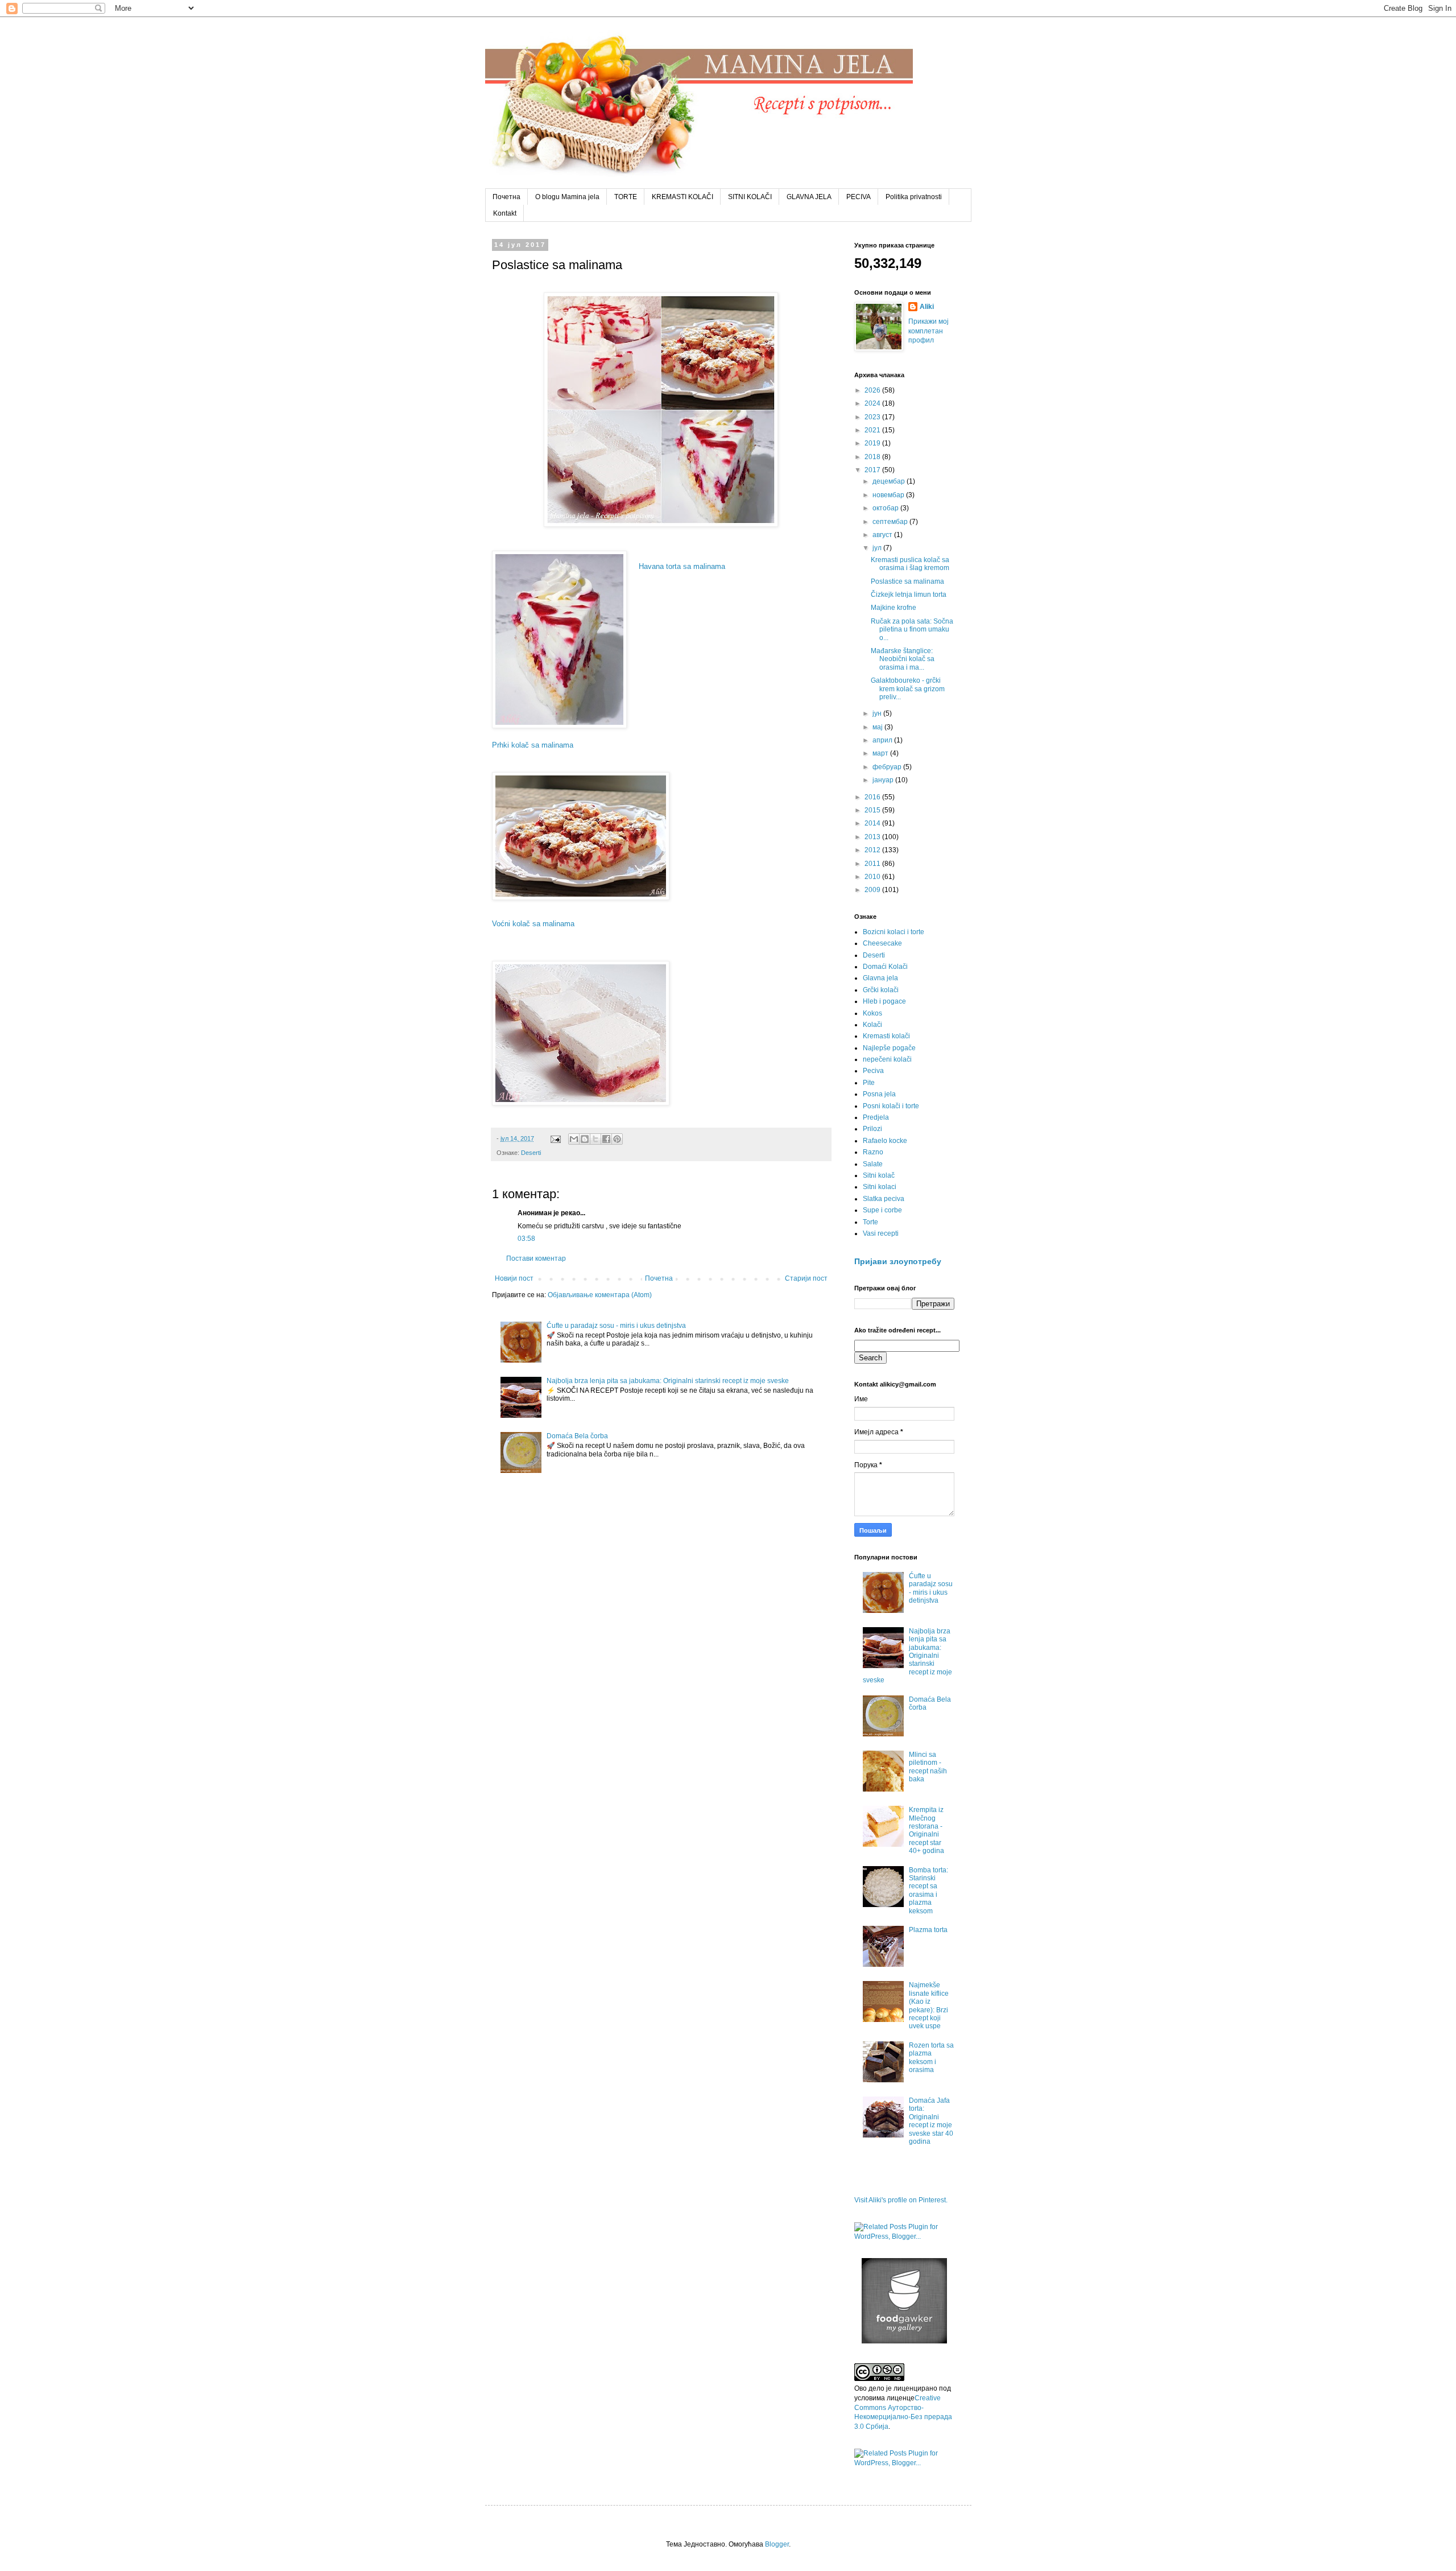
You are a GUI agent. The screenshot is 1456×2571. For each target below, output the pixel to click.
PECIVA (859, 197)
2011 (873, 864)
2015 (873, 810)
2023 (873, 417)
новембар (889, 495)
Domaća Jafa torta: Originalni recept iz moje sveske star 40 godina (931, 2121)
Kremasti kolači (886, 1036)
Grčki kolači (881, 990)
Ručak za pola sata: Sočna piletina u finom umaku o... (912, 630)
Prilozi (872, 1129)
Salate (873, 1164)
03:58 (526, 1239)
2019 (873, 443)
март (881, 753)
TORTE (626, 197)
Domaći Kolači (885, 967)
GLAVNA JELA (809, 197)
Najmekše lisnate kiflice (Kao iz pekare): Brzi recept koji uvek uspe (929, 2005)
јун (878, 713)
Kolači (872, 1025)
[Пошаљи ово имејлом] (574, 1139)
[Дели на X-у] (595, 1139)
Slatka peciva (884, 1199)
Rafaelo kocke (885, 1141)
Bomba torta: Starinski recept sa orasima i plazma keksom (928, 1891)
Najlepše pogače (889, 1048)
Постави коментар (536, 1258)
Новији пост (514, 1278)
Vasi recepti (881, 1233)
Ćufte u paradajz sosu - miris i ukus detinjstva (616, 1326)
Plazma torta (928, 1930)
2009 (873, 890)
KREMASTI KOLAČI (682, 197)
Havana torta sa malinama (682, 566)
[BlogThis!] (585, 1139)
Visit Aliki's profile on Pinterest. (901, 2200)
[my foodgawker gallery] (904, 2341)
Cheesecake (882, 943)
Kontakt (505, 213)
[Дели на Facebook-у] (606, 1139)
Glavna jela (880, 978)
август (883, 535)
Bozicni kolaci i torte (894, 932)
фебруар (888, 767)
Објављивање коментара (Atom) (600, 1295)
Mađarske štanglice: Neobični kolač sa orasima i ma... (903, 659)
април (883, 740)
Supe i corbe (882, 1210)
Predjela (876, 1117)
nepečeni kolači (887, 1059)
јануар (884, 780)
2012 (873, 850)
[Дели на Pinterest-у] (617, 1139)
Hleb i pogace (884, 1001)
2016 (873, 797)
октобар (886, 508)
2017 (873, 470)
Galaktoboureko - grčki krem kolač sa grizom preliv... (908, 689)
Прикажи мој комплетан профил (928, 331)
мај (878, 727)
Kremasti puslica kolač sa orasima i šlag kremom (910, 564)
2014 (873, 823)
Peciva (873, 1071)
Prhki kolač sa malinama (533, 745)
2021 (873, 430)
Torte (870, 1222)
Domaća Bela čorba (577, 1436)
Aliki (927, 307)
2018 (873, 457)
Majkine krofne (894, 608)
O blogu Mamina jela (567, 197)
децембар (890, 481)
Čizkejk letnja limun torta (909, 595)
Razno (873, 1152)
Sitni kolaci (880, 1187)
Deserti (531, 1153)
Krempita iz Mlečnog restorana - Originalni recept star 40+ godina (926, 1830)
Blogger (777, 2544)
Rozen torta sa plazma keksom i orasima (931, 2058)
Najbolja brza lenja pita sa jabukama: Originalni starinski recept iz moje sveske (668, 1381)
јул (878, 548)
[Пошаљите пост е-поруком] (555, 1138)
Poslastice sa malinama (907, 581)
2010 (873, 877)
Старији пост (806, 1278)
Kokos (872, 1013)
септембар (891, 522)
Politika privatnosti (914, 197)
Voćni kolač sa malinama (533, 924)
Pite (869, 1083)
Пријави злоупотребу (898, 1261)
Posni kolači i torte (891, 1106)
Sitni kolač (879, 1175)
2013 (873, 837)
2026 (873, 390)
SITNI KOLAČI (750, 197)
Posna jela (879, 1094)
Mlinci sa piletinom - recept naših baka (928, 1767)
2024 (873, 403)
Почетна (506, 197)
